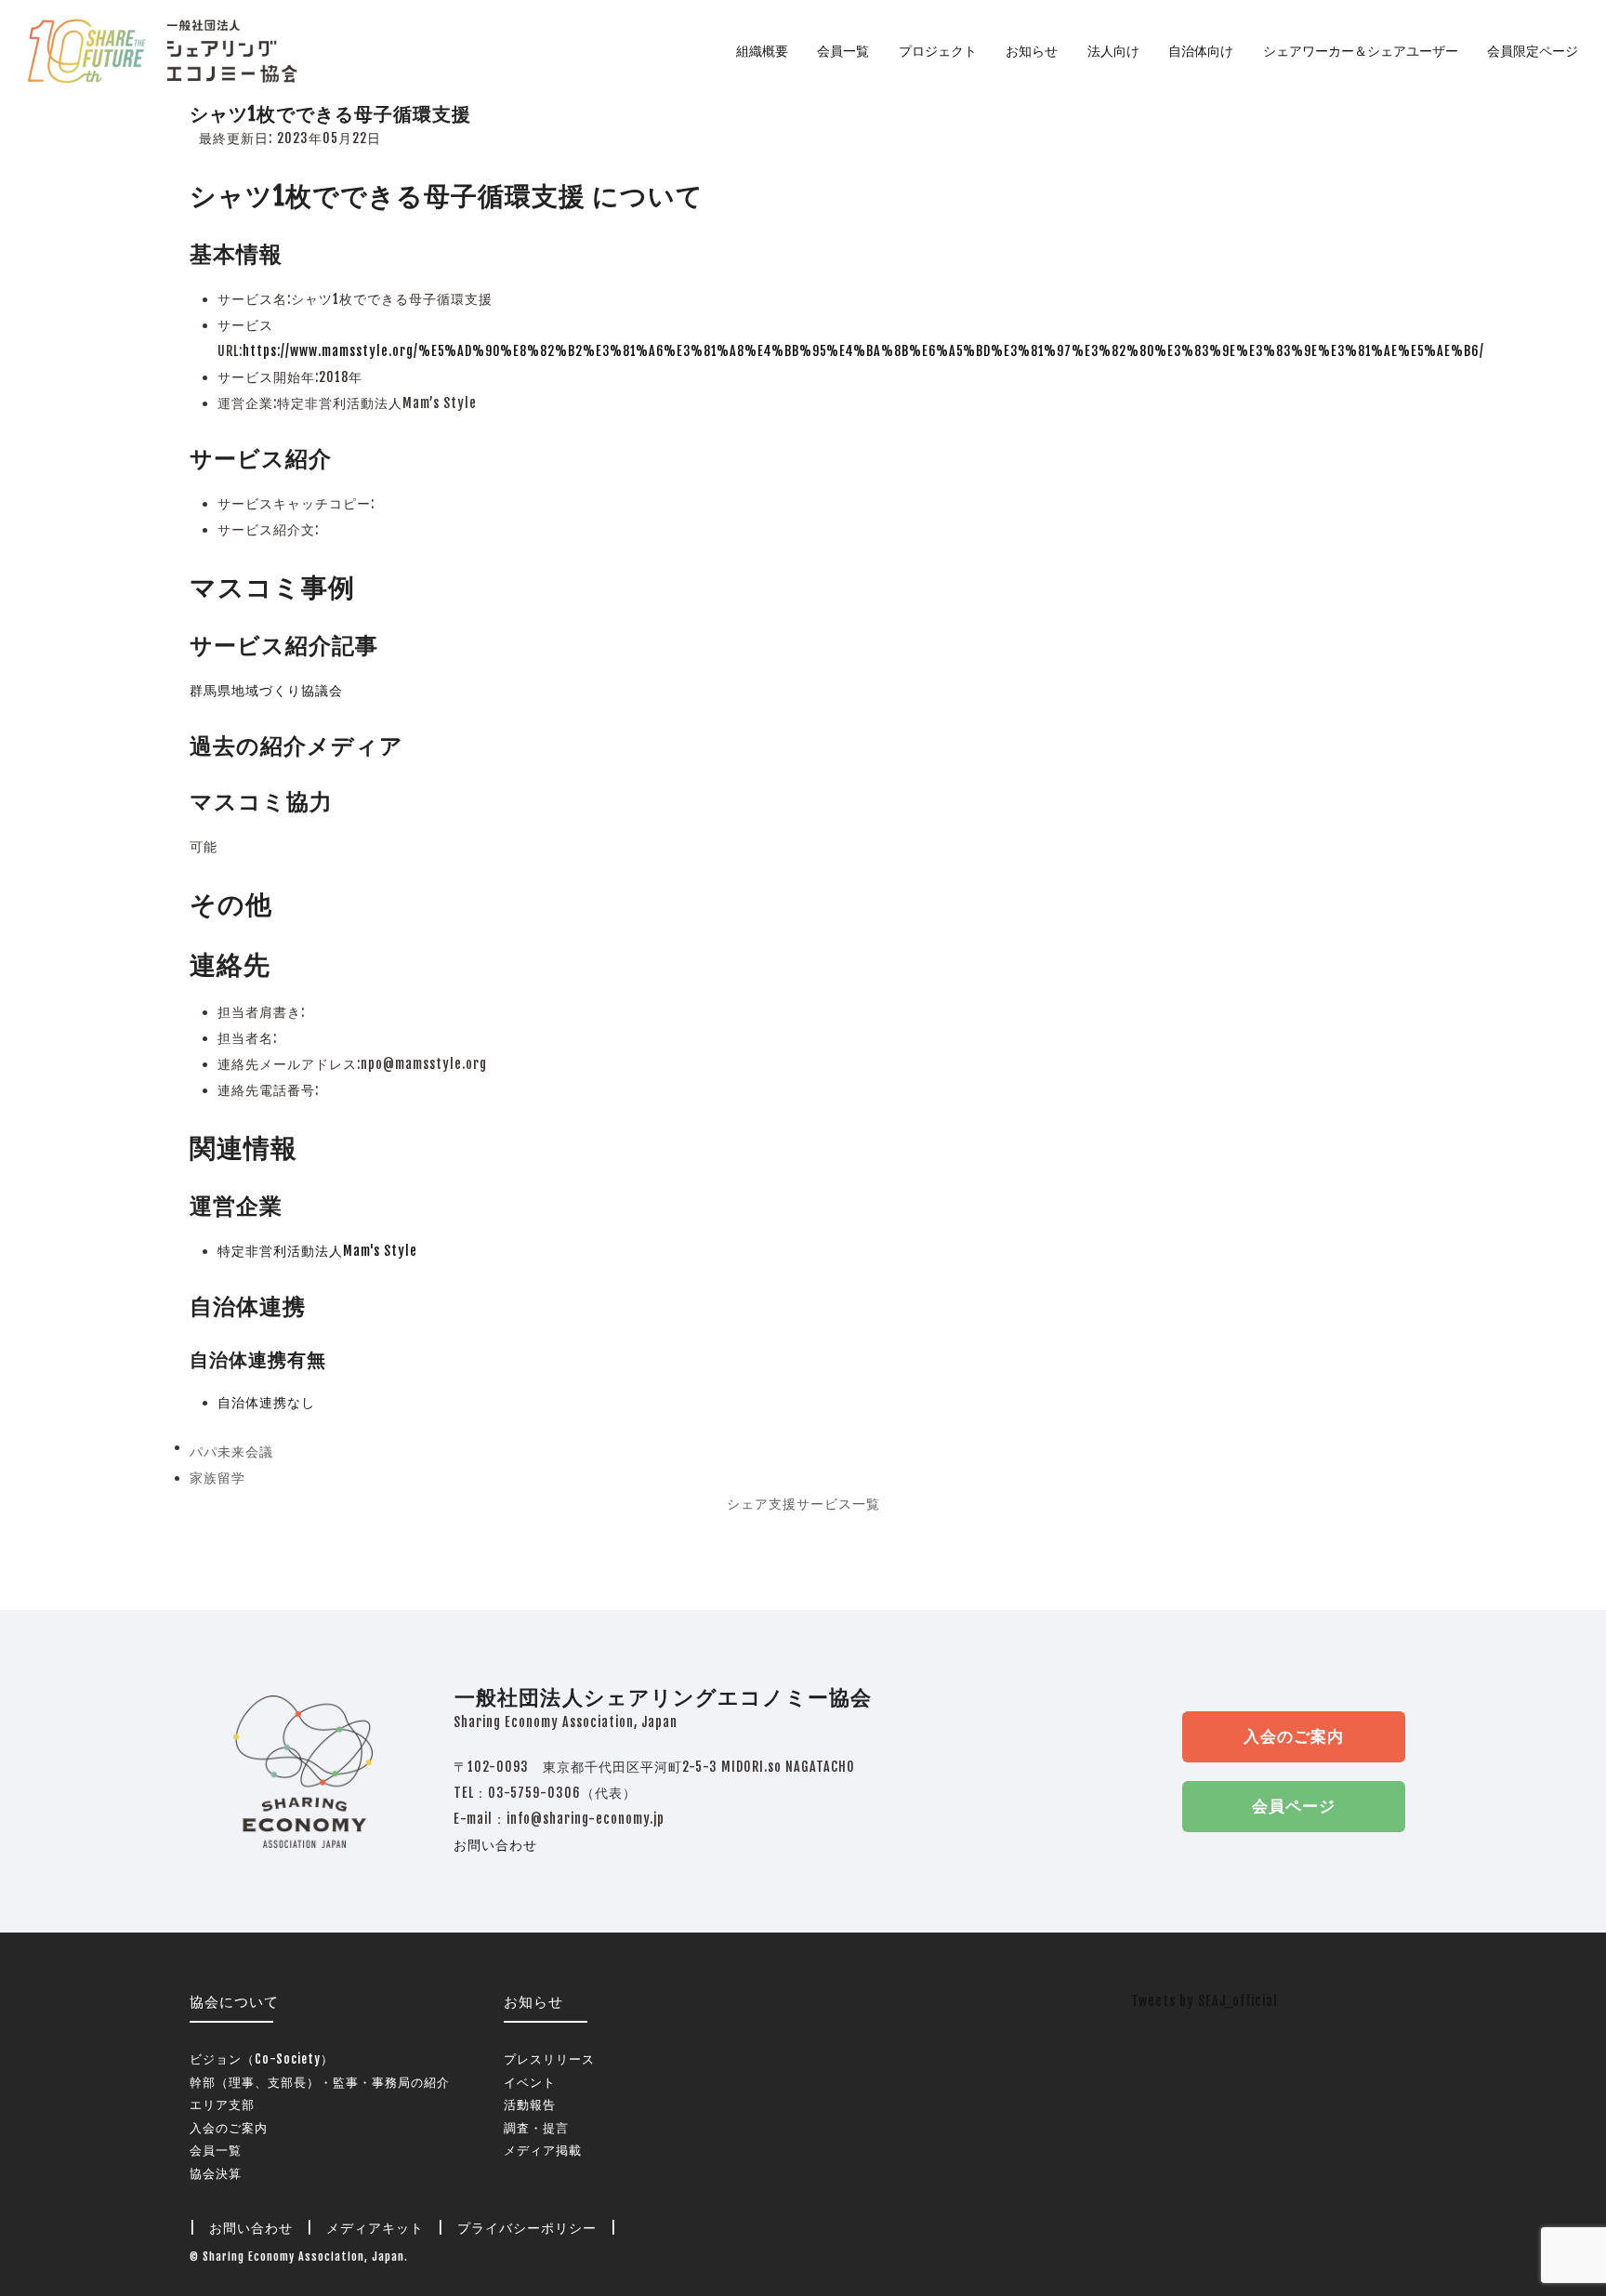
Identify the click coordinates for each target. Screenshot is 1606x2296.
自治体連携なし (266, 1402)
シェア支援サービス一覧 (803, 1504)
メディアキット (375, 2228)
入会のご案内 (1294, 1736)
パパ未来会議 (231, 1454)
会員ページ (1294, 1806)
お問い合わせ (495, 1845)
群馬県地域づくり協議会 (266, 690)
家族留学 (217, 1480)
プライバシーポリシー (527, 2228)
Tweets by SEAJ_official (1204, 2001)
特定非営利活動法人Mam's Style (317, 1251)
